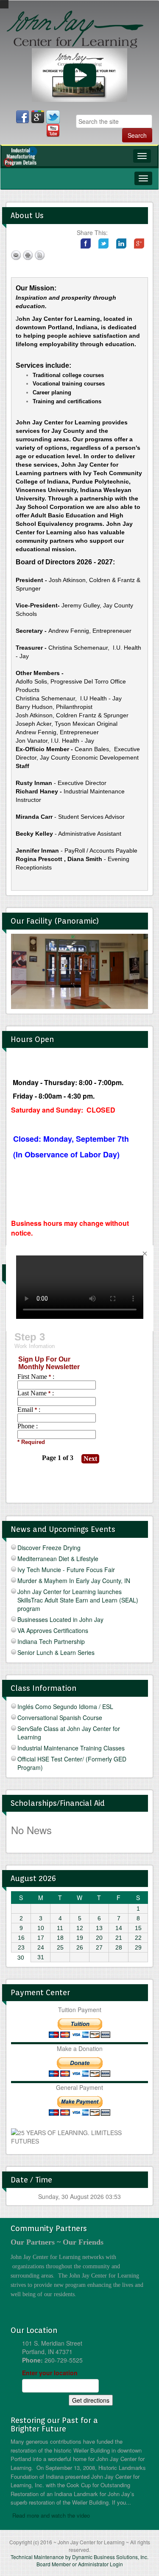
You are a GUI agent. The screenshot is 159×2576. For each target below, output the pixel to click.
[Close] (145, 1254)
